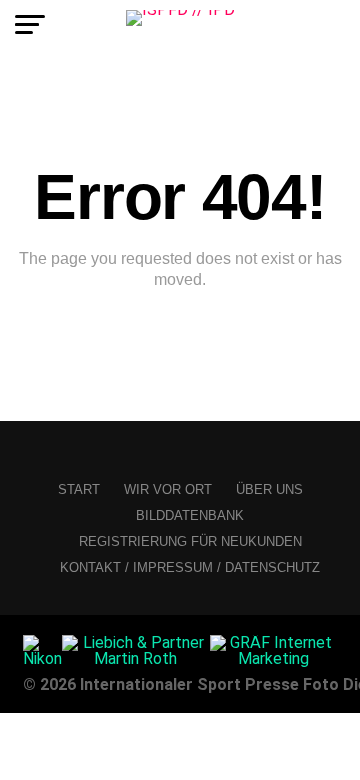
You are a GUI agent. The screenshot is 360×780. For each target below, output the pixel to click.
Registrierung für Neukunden (190, 541)
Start (79, 489)
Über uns (269, 489)
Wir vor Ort (168, 489)
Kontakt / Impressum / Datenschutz (190, 567)
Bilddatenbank (190, 515)
